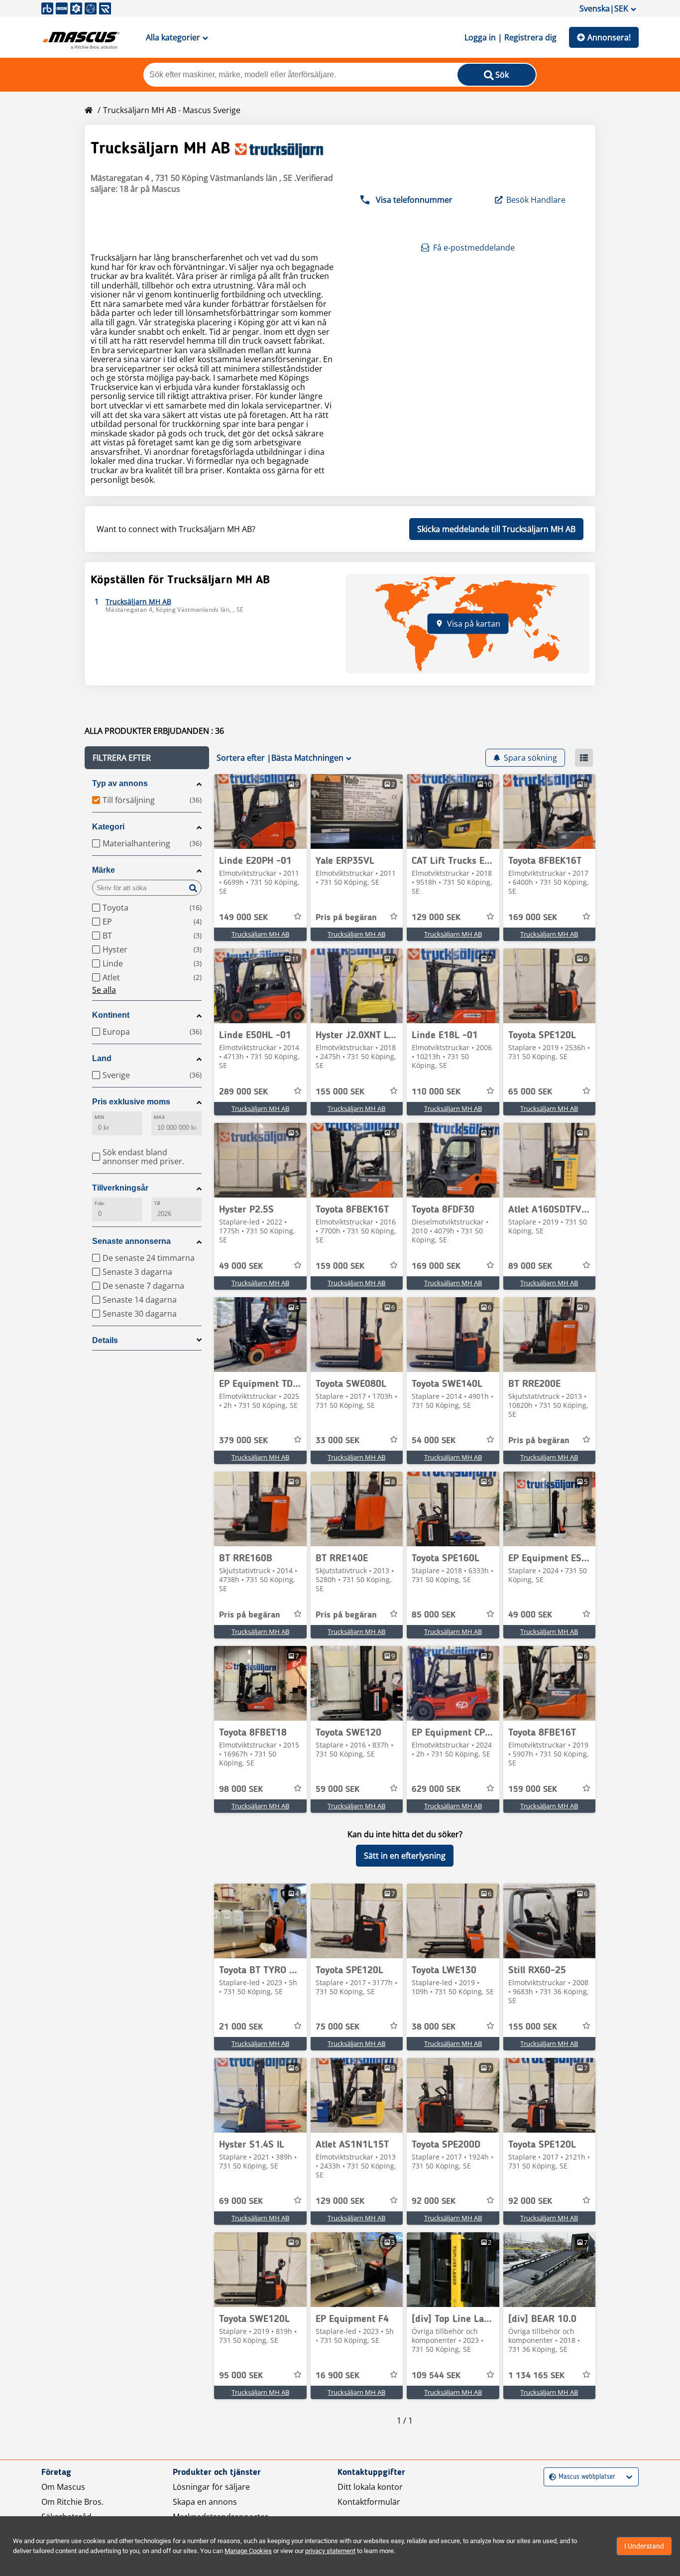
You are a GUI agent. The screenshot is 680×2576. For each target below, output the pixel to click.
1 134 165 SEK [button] (536, 2376)
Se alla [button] (104, 990)
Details (105, 1340)
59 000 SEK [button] (338, 1789)
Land (102, 1058)
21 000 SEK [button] (241, 2027)
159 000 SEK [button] (340, 1266)
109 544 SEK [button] (436, 2376)
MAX (159, 1117)
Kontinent (111, 1015)
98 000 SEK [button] (241, 1789)
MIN (99, 1117)
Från (100, 1203)
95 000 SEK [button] (241, 2376)
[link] (260, 812)
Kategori (108, 827)
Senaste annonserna (131, 1241)
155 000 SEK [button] (340, 1092)
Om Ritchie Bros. (72, 2502)
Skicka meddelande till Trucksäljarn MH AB (496, 529)
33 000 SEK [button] (338, 1441)
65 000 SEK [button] (530, 1092)
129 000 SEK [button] (436, 918)
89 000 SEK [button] (530, 1266)
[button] (147, 758)
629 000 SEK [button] (436, 1789)
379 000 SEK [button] (243, 1441)
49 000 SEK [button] (241, 1266)
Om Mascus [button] (63, 2487)
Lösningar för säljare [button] (211, 2487)
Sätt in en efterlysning (405, 1856)
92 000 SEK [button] (434, 2201)
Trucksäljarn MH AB (260, 934)
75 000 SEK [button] (338, 2027)
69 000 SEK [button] (241, 2201)
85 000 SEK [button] (434, 1615)
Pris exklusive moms (131, 1102)
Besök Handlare (536, 200)
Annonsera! (609, 37)
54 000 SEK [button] (434, 1441)
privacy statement (330, 2551)
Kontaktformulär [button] (369, 2502)
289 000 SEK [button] (243, 1092)
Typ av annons (120, 783)
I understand (644, 2546)
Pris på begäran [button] (346, 918)
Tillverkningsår (120, 1188)
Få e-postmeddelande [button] (474, 248)
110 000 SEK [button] (436, 1092)
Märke (104, 870)
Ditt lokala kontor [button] (370, 2487)
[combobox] (550, 2477)
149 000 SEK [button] (243, 918)
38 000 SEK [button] (434, 2027)
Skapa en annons (205, 2502)
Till (157, 1203)
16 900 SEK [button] (338, 2376)
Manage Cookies (248, 2551)
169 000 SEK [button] (533, 918)
